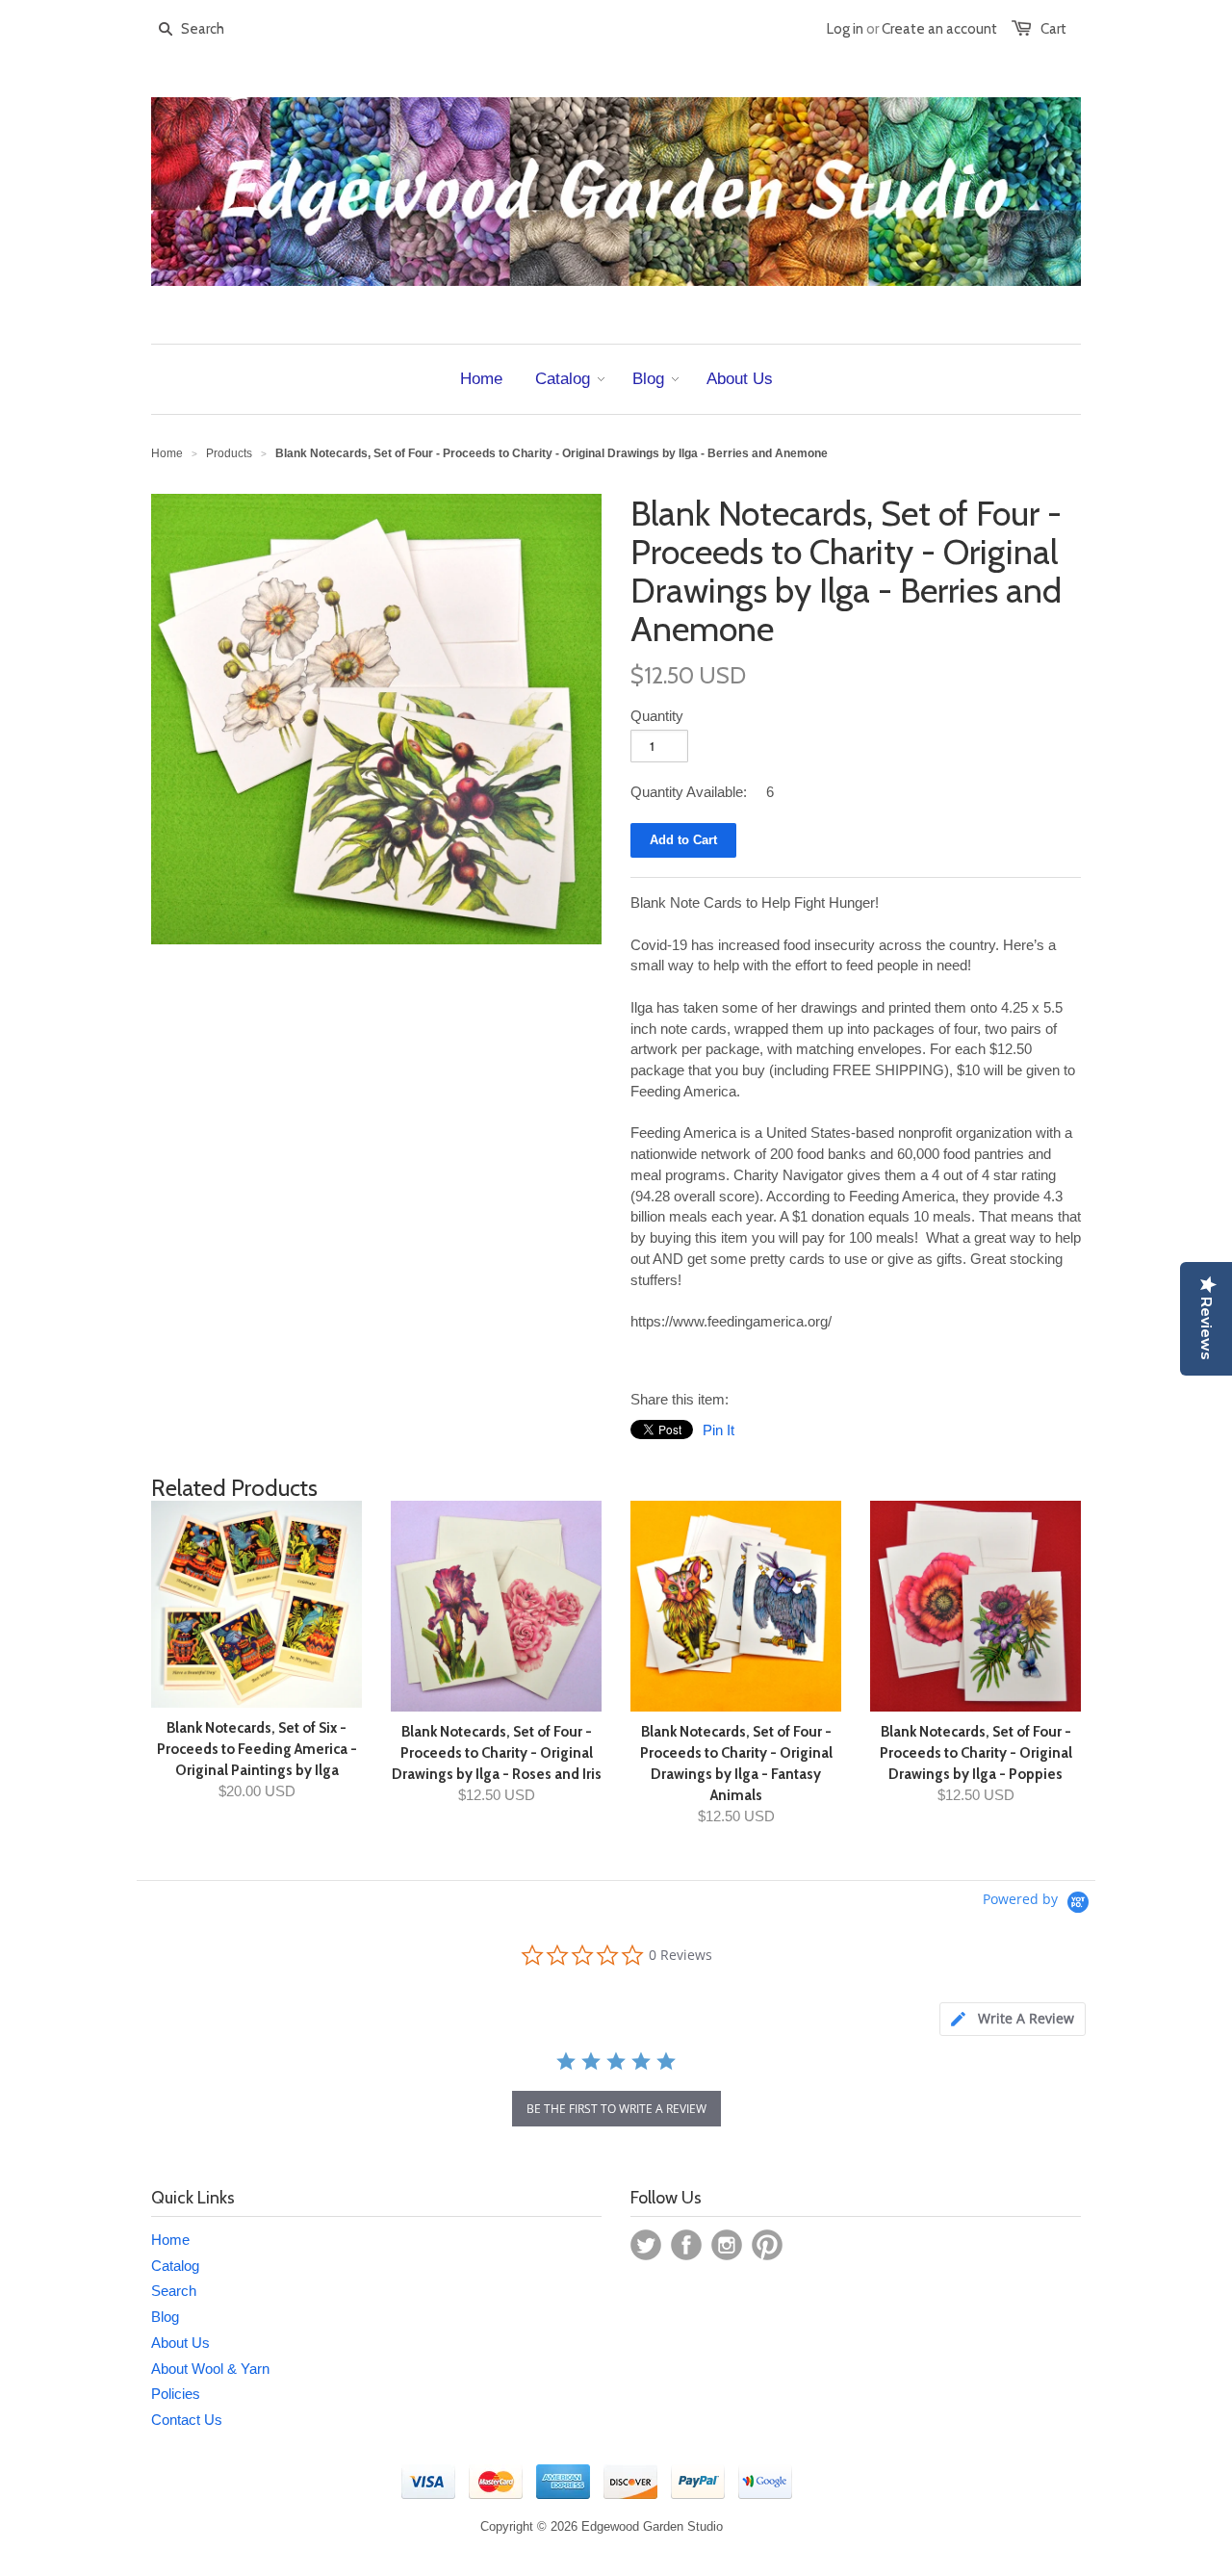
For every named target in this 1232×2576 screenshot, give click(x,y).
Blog (165, 2317)
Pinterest (767, 2245)
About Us (180, 2343)
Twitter (646, 2245)
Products (229, 453)
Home (170, 2240)
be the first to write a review (616, 2109)
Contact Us (187, 2420)
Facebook (686, 2245)
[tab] (1013, 2019)
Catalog (175, 2266)
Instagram (727, 2245)
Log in (845, 29)
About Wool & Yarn (210, 2369)
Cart (1053, 29)
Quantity (657, 716)
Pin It (719, 1430)
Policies (176, 2394)
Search (174, 2291)
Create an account (939, 29)
